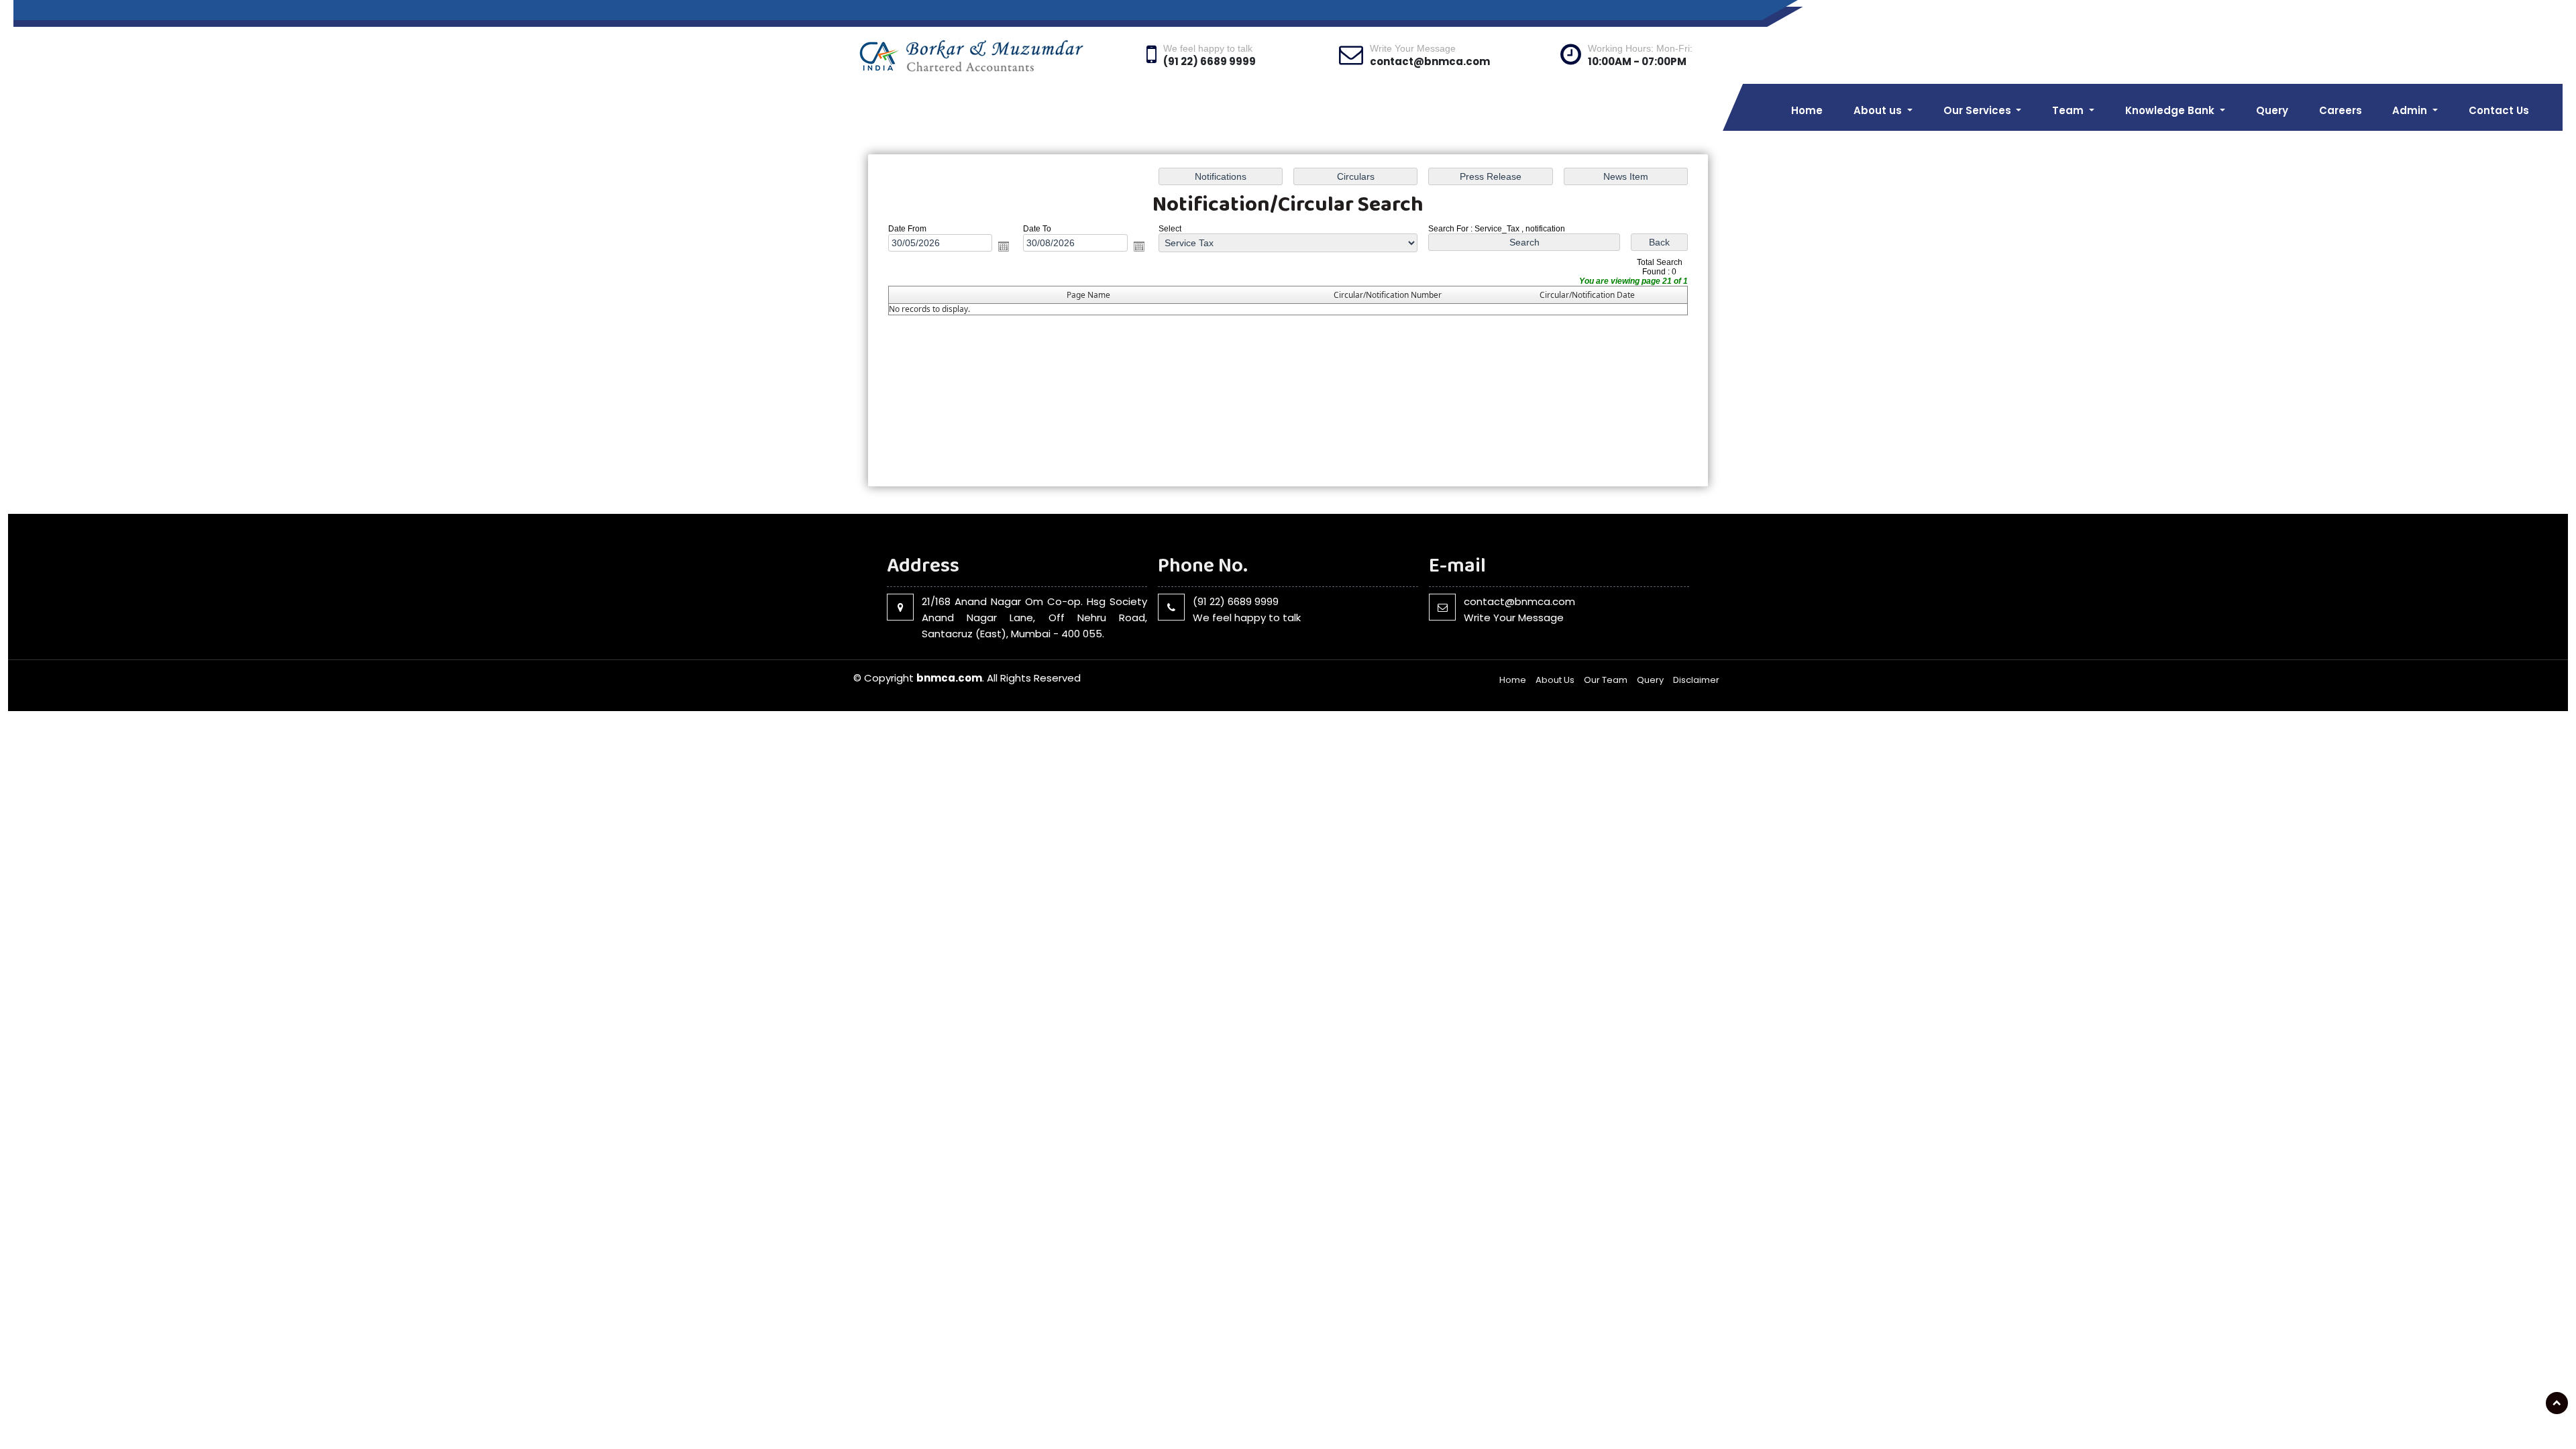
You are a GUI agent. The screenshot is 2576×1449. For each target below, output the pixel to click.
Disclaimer (1696, 680)
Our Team (1606, 680)
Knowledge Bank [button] (2171, 110)
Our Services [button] (1979, 110)
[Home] (991, 55)
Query (2272, 110)
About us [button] (1879, 110)
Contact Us (2499, 110)
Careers (2341, 110)
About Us (1555, 680)
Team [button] (2069, 110)
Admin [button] (2411, 110)
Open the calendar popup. (1004, 246)
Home (1807, 110)
